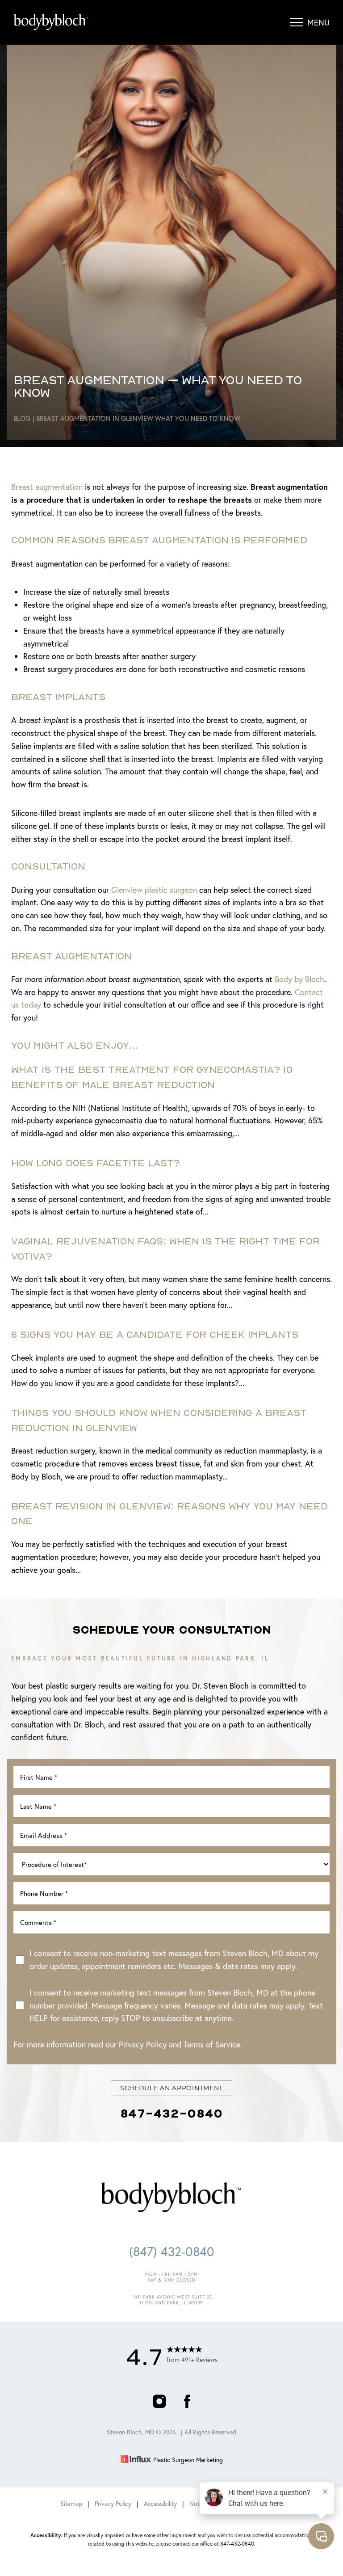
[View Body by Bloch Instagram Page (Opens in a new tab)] (159, 2405)
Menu (318, 22)
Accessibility (160, 2503)
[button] (297, 22)
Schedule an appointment (171, 2088)
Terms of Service (212, 2044)
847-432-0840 (171, 2113)
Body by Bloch (299, 979)
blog (22, 418)
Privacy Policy (143, 2044)
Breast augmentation (47, 487)
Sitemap (71, 2503)
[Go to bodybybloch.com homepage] (92, 22)
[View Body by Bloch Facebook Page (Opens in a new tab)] (187, 2405)
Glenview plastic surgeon (154, 890)
